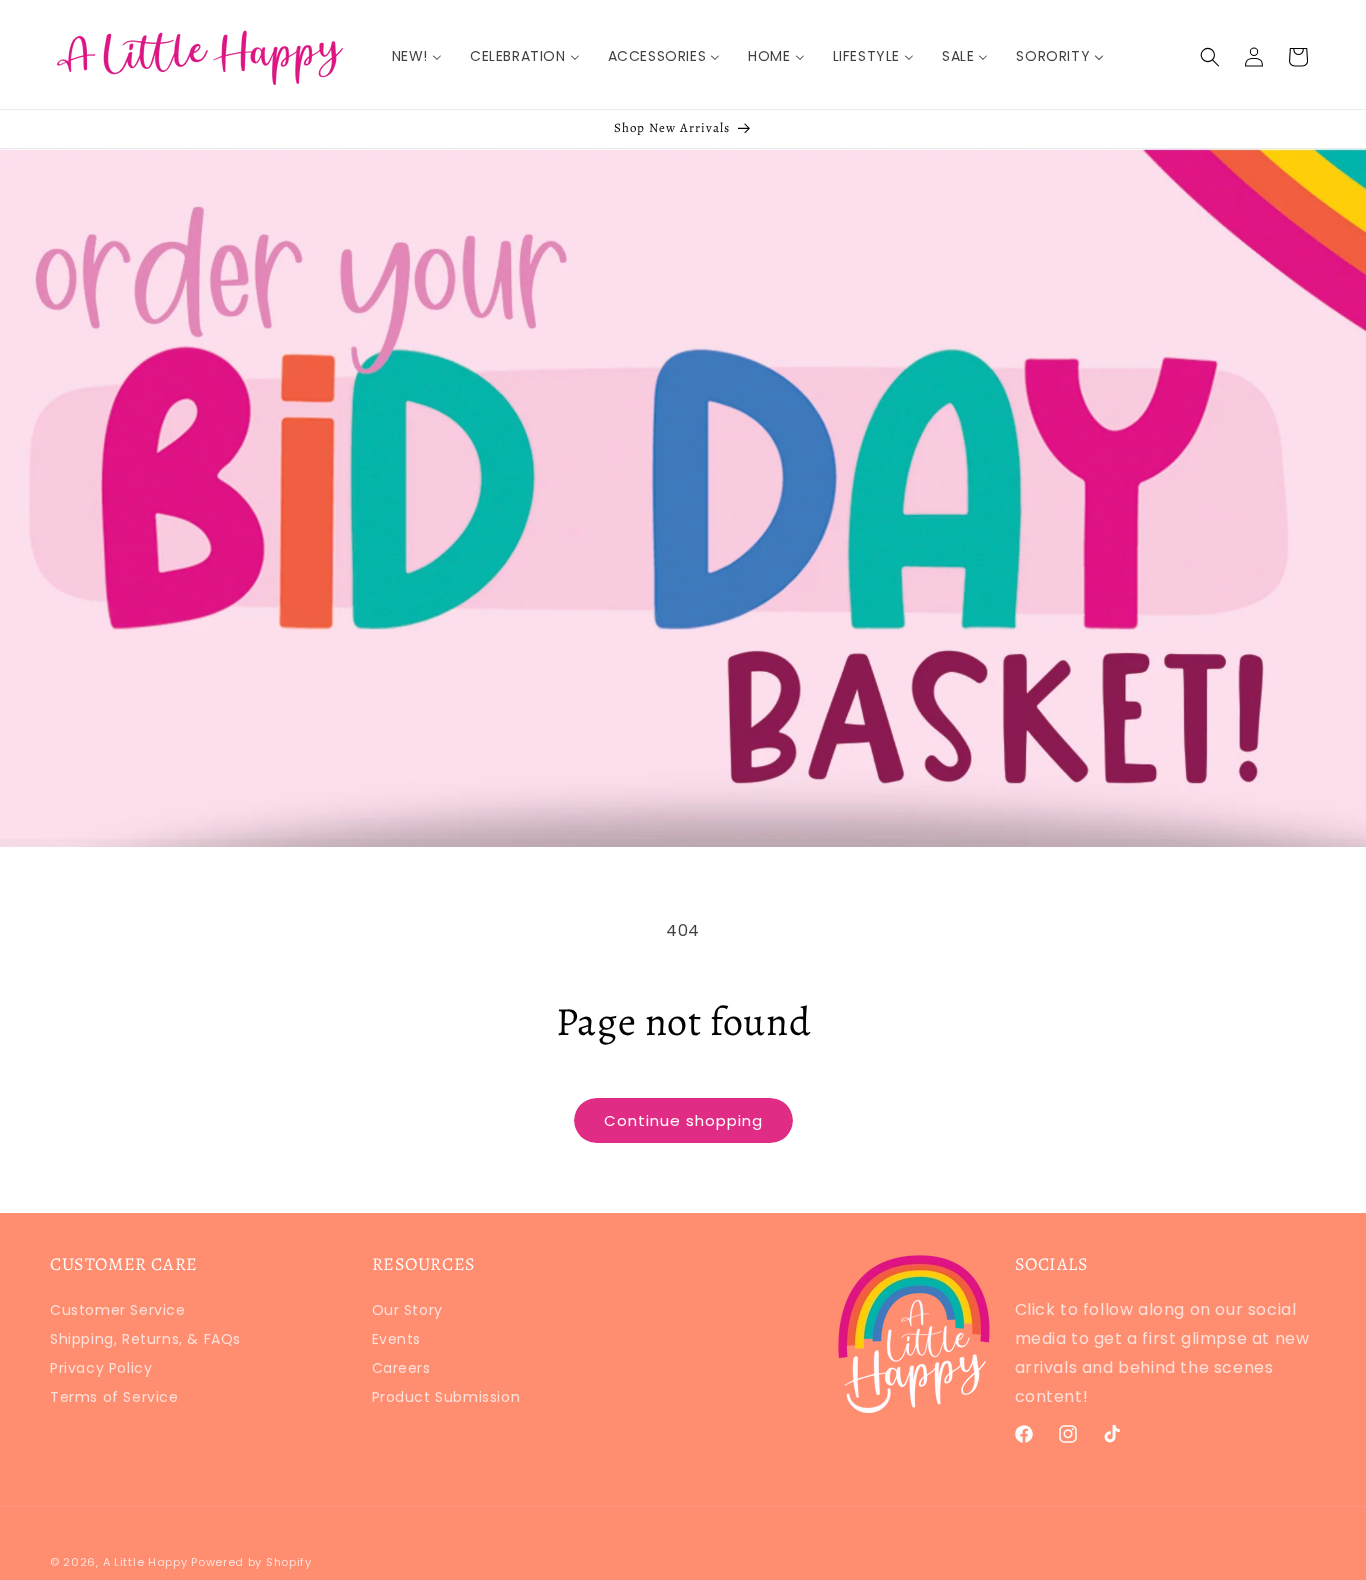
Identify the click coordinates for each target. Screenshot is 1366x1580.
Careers (401, 1368)
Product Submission (446, 1397)
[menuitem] (417, 56)
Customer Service (118, 1312)
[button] (1210, 57)
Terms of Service (114, 1397)
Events (397, 1339)
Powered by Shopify (251, 1562)
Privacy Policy (101, 1368)
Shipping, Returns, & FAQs (145, 1339)
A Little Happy (145, 1562)
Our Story (407, 1312)
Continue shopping (683, 1120)
